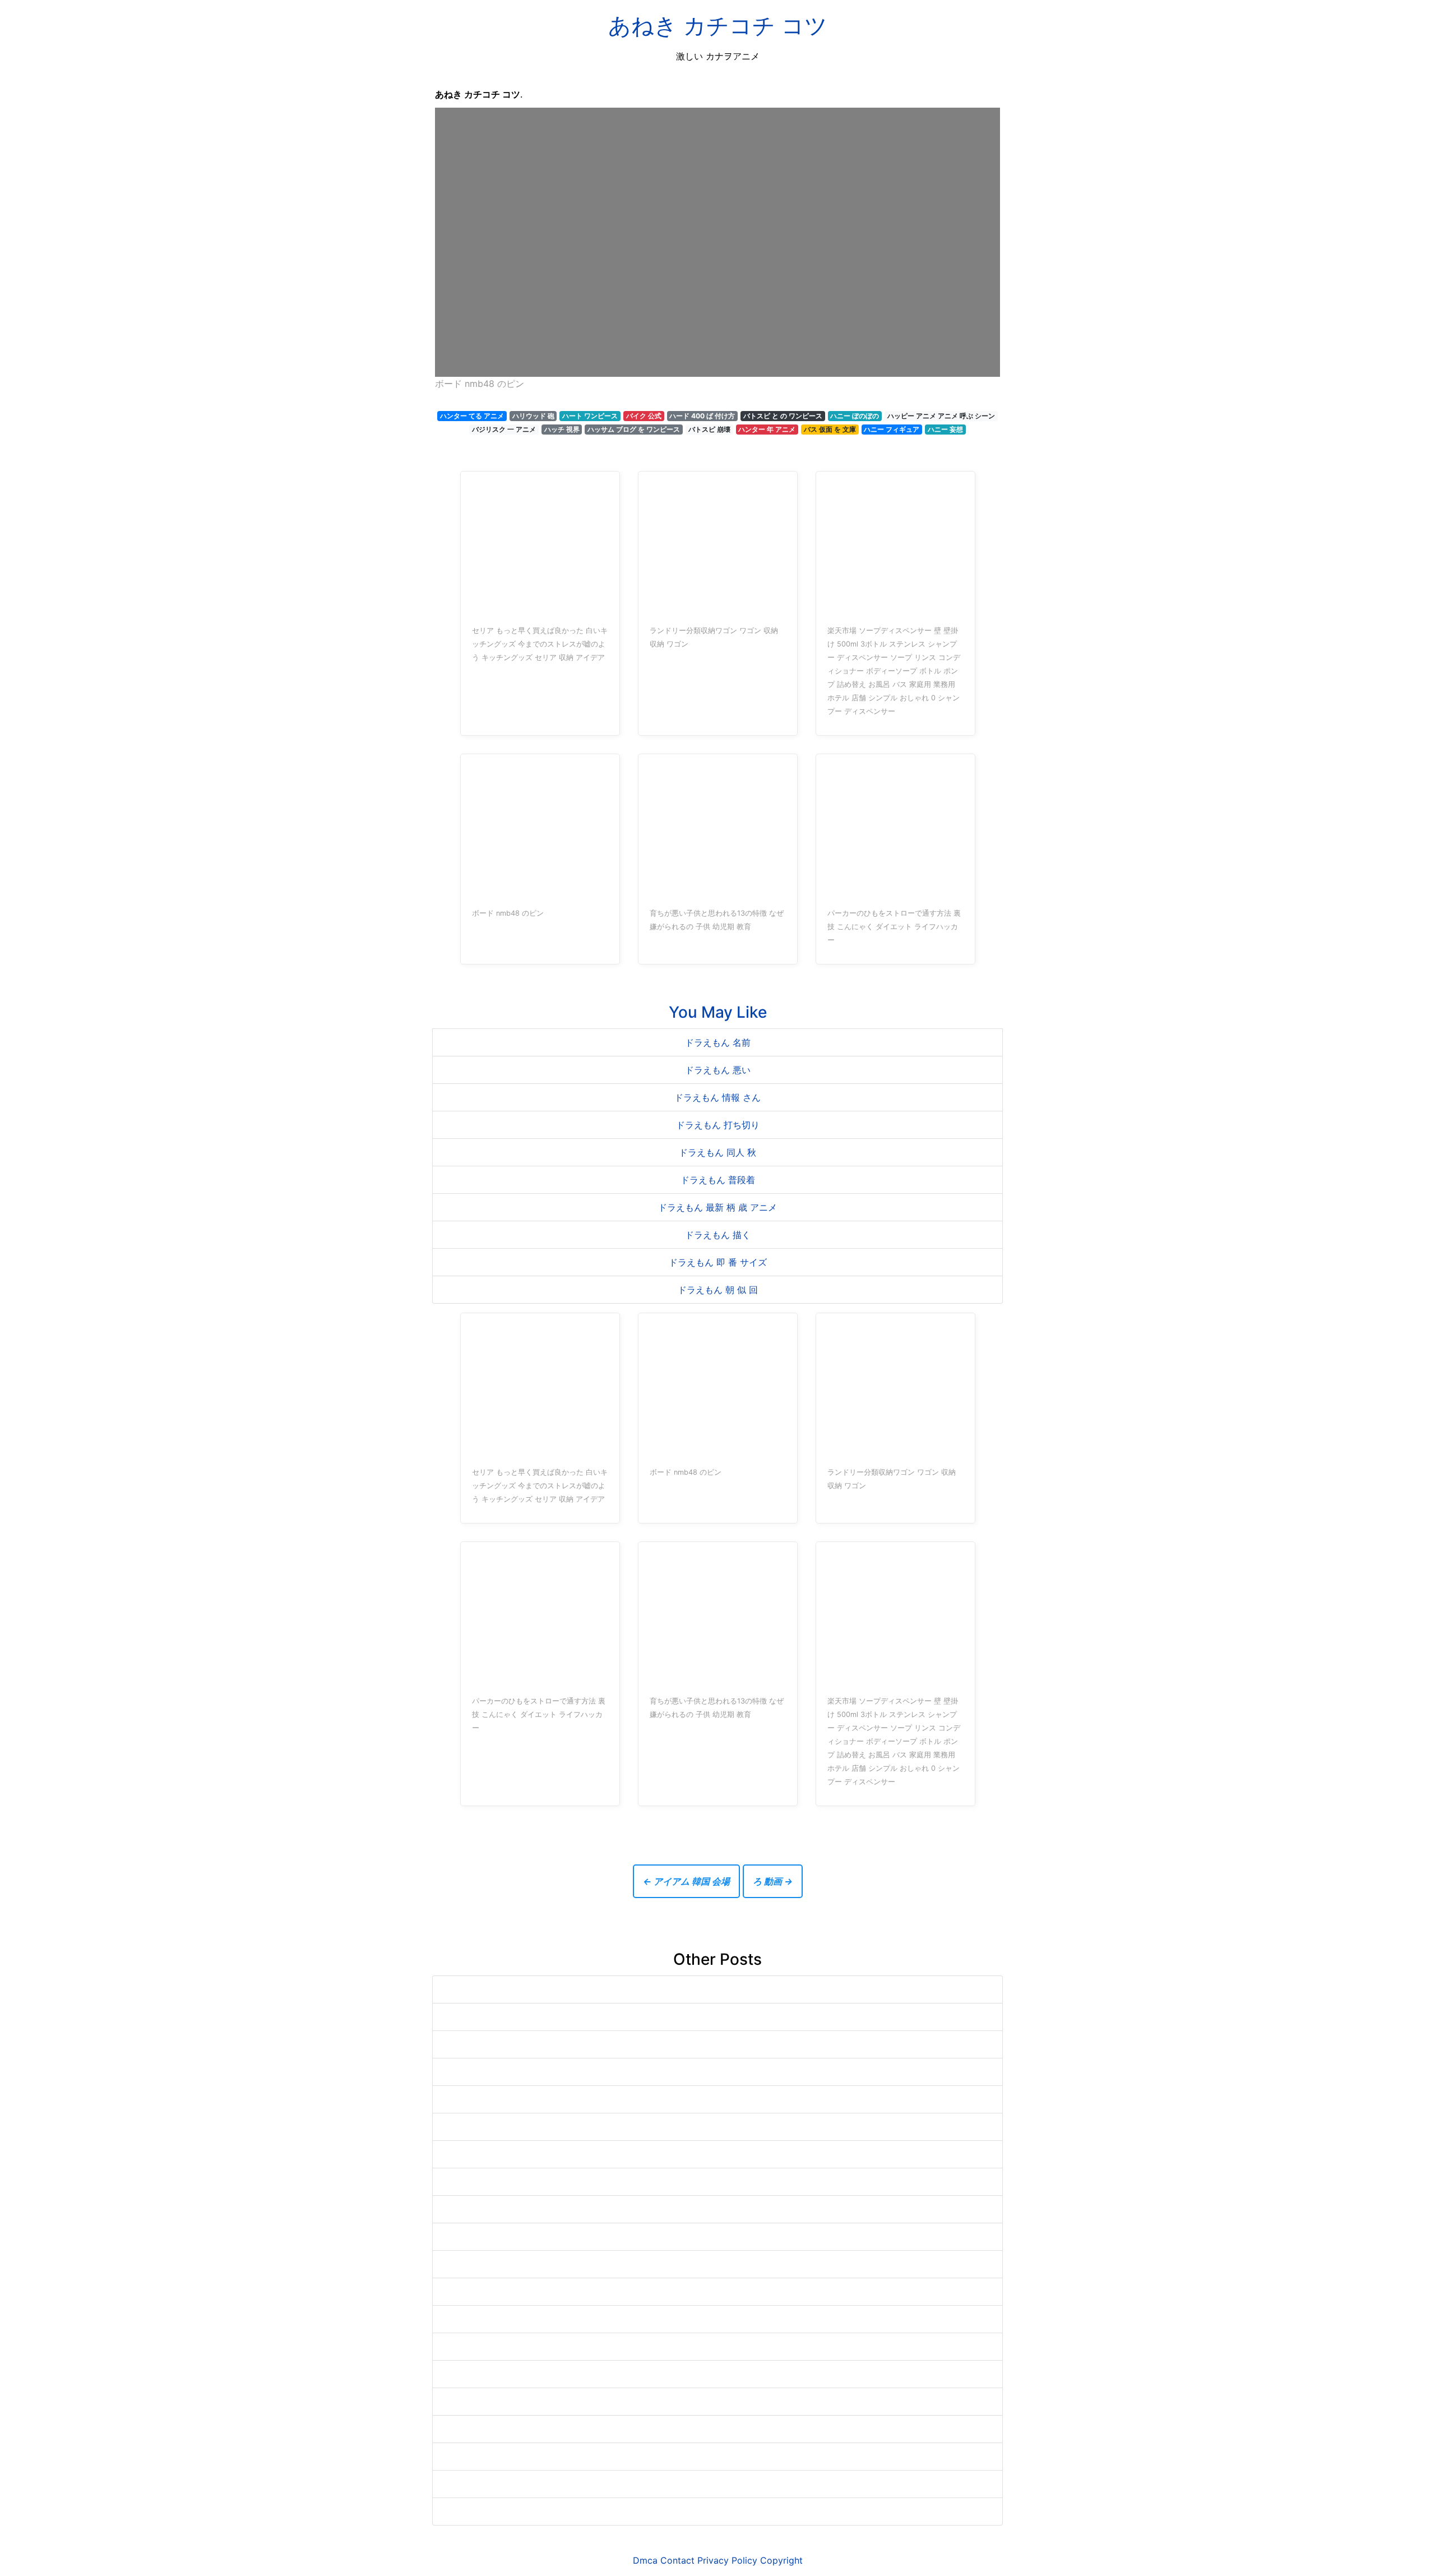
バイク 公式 (644, 416)
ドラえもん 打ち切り (718, 1125)
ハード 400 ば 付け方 (702, 416)
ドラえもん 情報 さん (717, 1097)
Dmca (645, 2560)
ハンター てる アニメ (472, 416)
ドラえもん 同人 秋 (717, 1152)
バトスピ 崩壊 (709, 429)
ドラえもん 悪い (718, 1070)
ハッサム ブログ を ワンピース (634, 429)
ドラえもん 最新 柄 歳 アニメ (717, 1207)
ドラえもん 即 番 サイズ (718, 1262)
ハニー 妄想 (945, 429)
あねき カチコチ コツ (718, 26)
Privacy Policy (727, 2560)
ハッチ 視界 (562, 429)
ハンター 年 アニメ (767, 429)
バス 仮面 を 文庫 (830, 429)
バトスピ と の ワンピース (783, 416)
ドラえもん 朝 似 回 (718, 1290)
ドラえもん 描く (718, 1235)
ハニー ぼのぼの (855, 416)
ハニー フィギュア (892, 429)
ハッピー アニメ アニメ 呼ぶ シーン (941, 416)
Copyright (781, 2560)
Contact (677, 2560)
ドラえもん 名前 (718, 1042)
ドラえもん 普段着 (718, 1180)
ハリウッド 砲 (533, 416)
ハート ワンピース (590, 416)
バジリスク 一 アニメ (504, 429)
